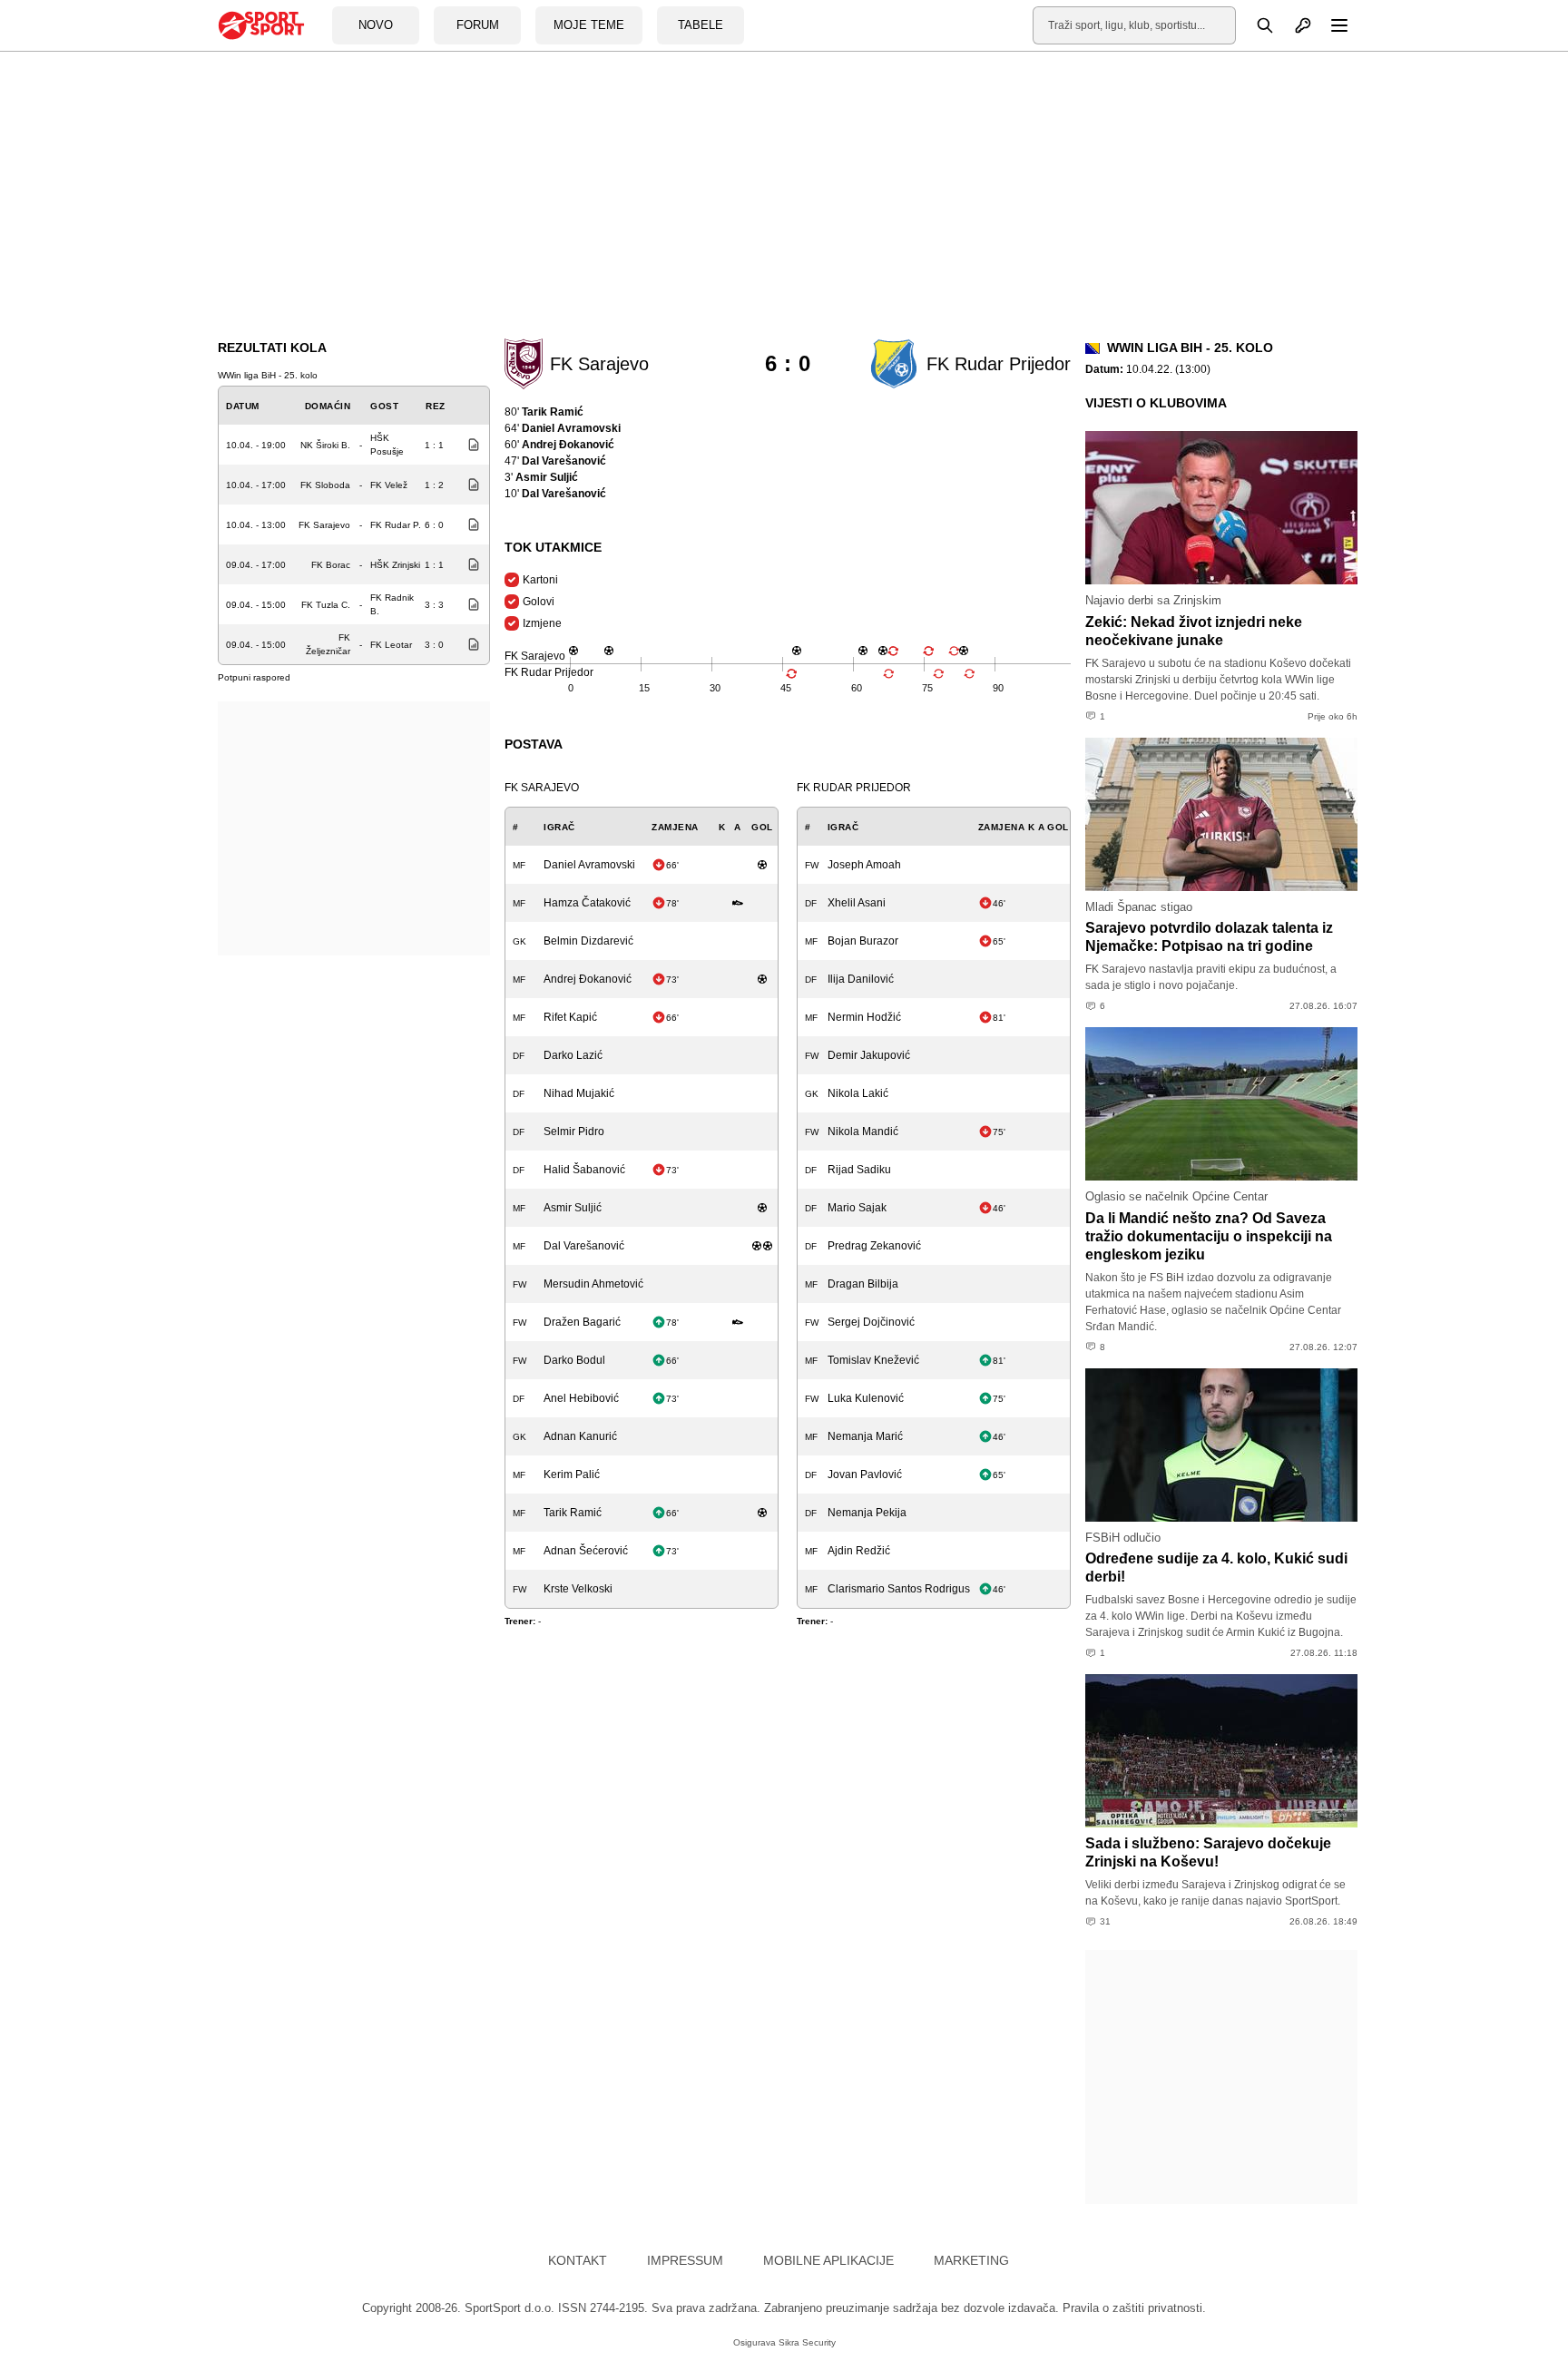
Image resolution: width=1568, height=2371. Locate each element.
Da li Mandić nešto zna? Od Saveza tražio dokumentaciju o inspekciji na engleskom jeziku (1209, 1236)
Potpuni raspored (254, 677)
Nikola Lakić (858, 1093)
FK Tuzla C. (326, 605)
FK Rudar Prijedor (854, 788)
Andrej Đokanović (588, 979)
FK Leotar (391, 645)
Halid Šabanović (584, 1170)
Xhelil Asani (857, 903)
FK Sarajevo (324, 525)
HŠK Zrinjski (395, 565)
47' (555, 461)
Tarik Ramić (573, 1513)
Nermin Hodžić (864, 1017)
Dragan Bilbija (863, 1284)
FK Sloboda (325, 485)
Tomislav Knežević (873, 1360)
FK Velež (389, 485)
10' (555, 494)
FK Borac (331, 565)
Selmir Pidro (574, 1132)
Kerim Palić (572, 1475)
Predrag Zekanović (874, 1246)
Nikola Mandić (863, 1132)
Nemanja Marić (865, 1436)
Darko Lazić (573, 1055)
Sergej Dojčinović (871, 1322)
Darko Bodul (574, 1360)
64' (563, 428)
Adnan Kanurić (580, 1436)
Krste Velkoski (578, 1589)
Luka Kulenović (866, 1398)
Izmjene (542, 623)
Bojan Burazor (863, 941)
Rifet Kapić (570, 1017)
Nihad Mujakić (579, 1093)
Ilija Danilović (861, 979)
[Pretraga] (1255, 25)
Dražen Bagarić (582, 1322)
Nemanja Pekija (867, 1513)
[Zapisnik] (469, 445)
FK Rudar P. (396, 525)
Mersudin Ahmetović (593, 1284)
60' (559, 445)
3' (541, 477)
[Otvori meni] (1331, 25)
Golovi (539, 602)
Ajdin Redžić (859, 1551)
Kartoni (540, 580)
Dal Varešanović (584, 1246)
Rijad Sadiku (859, 1170)
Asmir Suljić (573, 1208)
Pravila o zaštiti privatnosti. (1134, 2308)
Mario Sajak (857, 1208)
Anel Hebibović (581, 1398)
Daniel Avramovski (589, 865)
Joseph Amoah (864, 865)
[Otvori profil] (1293, 25)
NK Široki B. (325, 445)
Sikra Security (807, 2342)
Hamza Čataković (587, 903)
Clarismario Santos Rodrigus (899, 1589)
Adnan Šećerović (586, 1551)
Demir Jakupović (869, 1055)
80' (544, 412)
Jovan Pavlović (865, 1475)
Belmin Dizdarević (588, 941)
